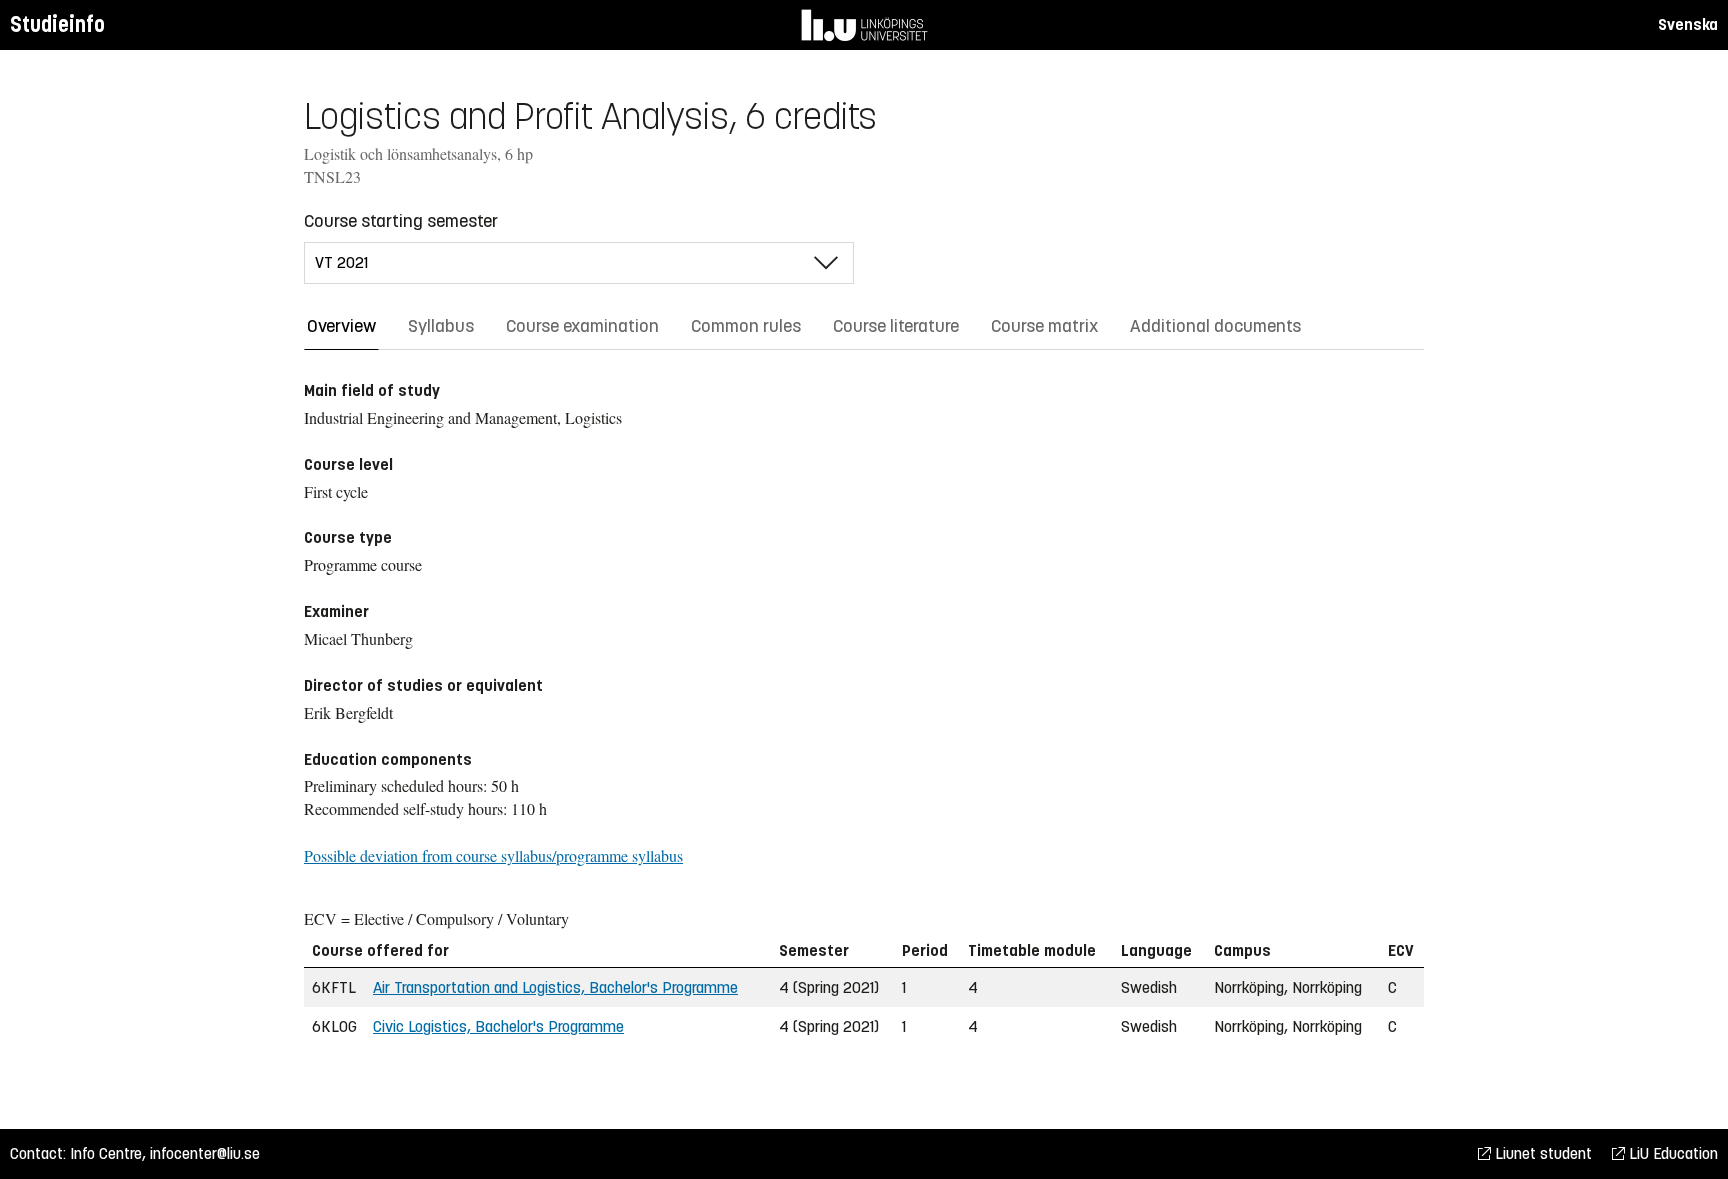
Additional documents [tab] (1215, 326)
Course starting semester (401, 221)
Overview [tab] (341, 326)
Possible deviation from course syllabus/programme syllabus (493, 855)
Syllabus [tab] (441, 326)
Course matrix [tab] (1044, 326)
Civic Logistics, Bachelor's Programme (498, 1026)
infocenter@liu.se (205, 1153)
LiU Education (1671, 1153)
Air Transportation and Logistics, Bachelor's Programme (555, 987)
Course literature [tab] (896, 326)
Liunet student (1541, 1153)
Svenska (1688, 24)
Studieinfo (57, 24)
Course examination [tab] (582, 326)
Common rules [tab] (746, 326)
